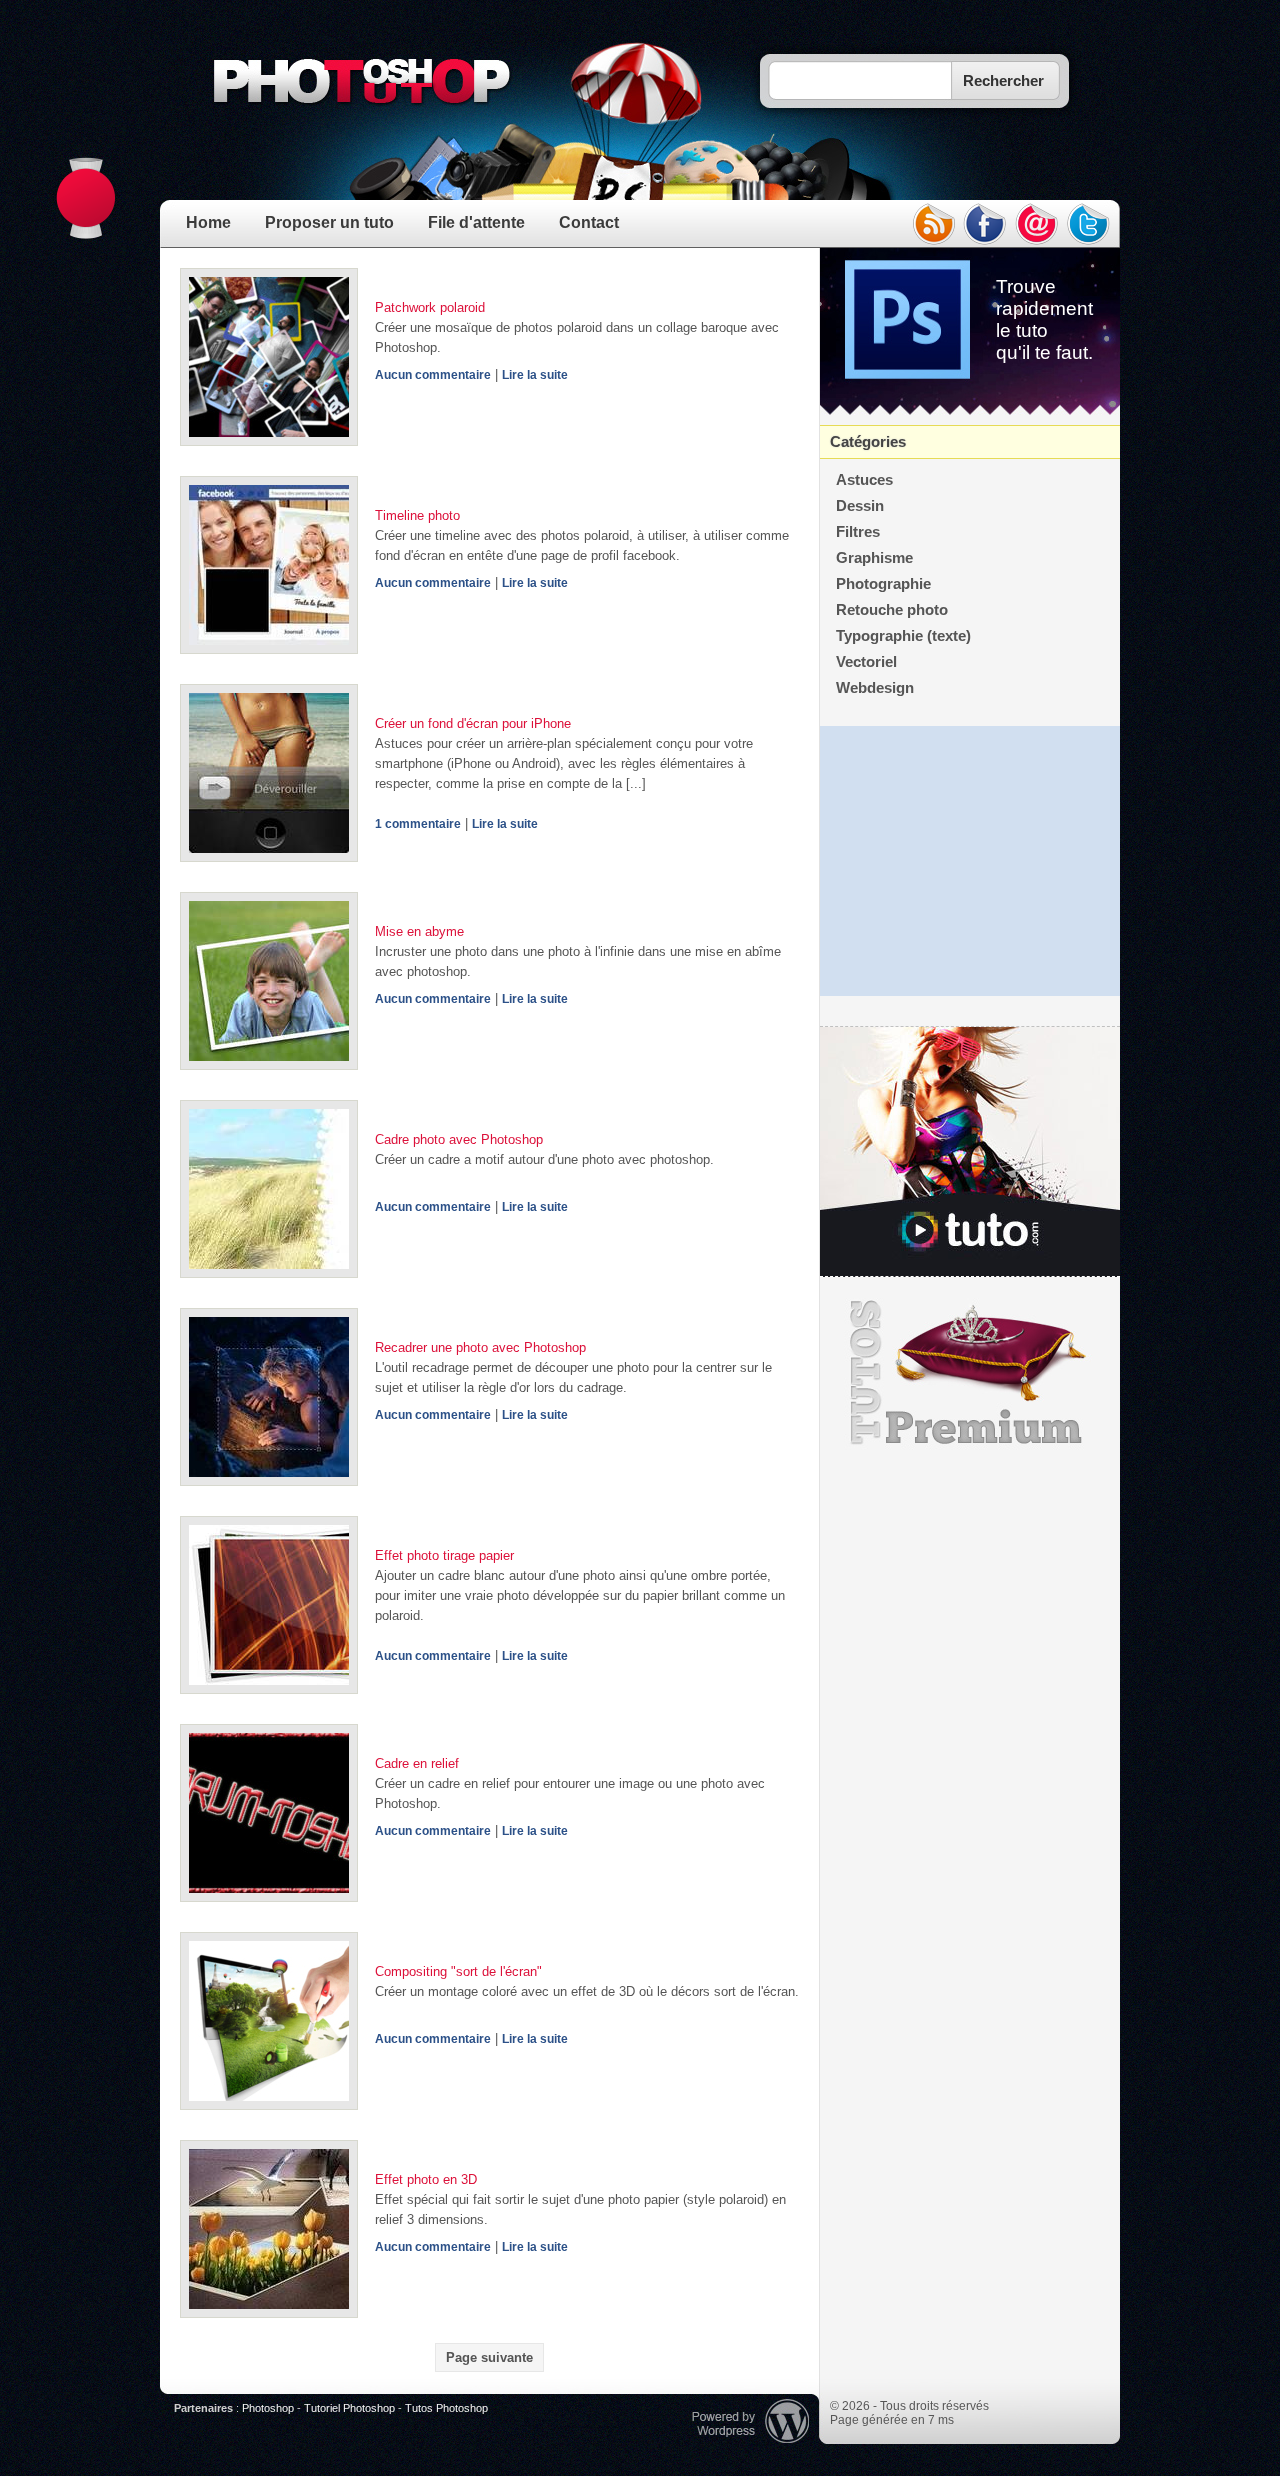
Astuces (864, 480)
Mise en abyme (419, 931)
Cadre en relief (417, 1763)
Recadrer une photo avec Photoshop (480, 1347)
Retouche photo (892, 610)
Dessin (860, 506)
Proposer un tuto (329, 222)
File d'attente (476, 222)
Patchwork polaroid (430, 307)
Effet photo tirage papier (444, 1555)
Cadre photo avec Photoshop (459, 1139)
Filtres (858, 532)
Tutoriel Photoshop (349, 2408)
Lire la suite (535, 375)
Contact (589, 222)
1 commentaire (418, 824)
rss (933, 224)
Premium (970, 1373)
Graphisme (874, 558)
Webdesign (875, 688)
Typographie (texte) (903, 636)
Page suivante (489, 2357)
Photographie (883, 584)
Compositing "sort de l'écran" (458, 1971)
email (1037, 224)
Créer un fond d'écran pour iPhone (473, 723)
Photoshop (268, 2408)
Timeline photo (417, 515)
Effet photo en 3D (426, 2179)
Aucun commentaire (433, 375)
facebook (985, 224)
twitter (1089, 224)
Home (208, 222)
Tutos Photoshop (446, 2408)
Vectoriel (866, 662)
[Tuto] (970, 1152)
